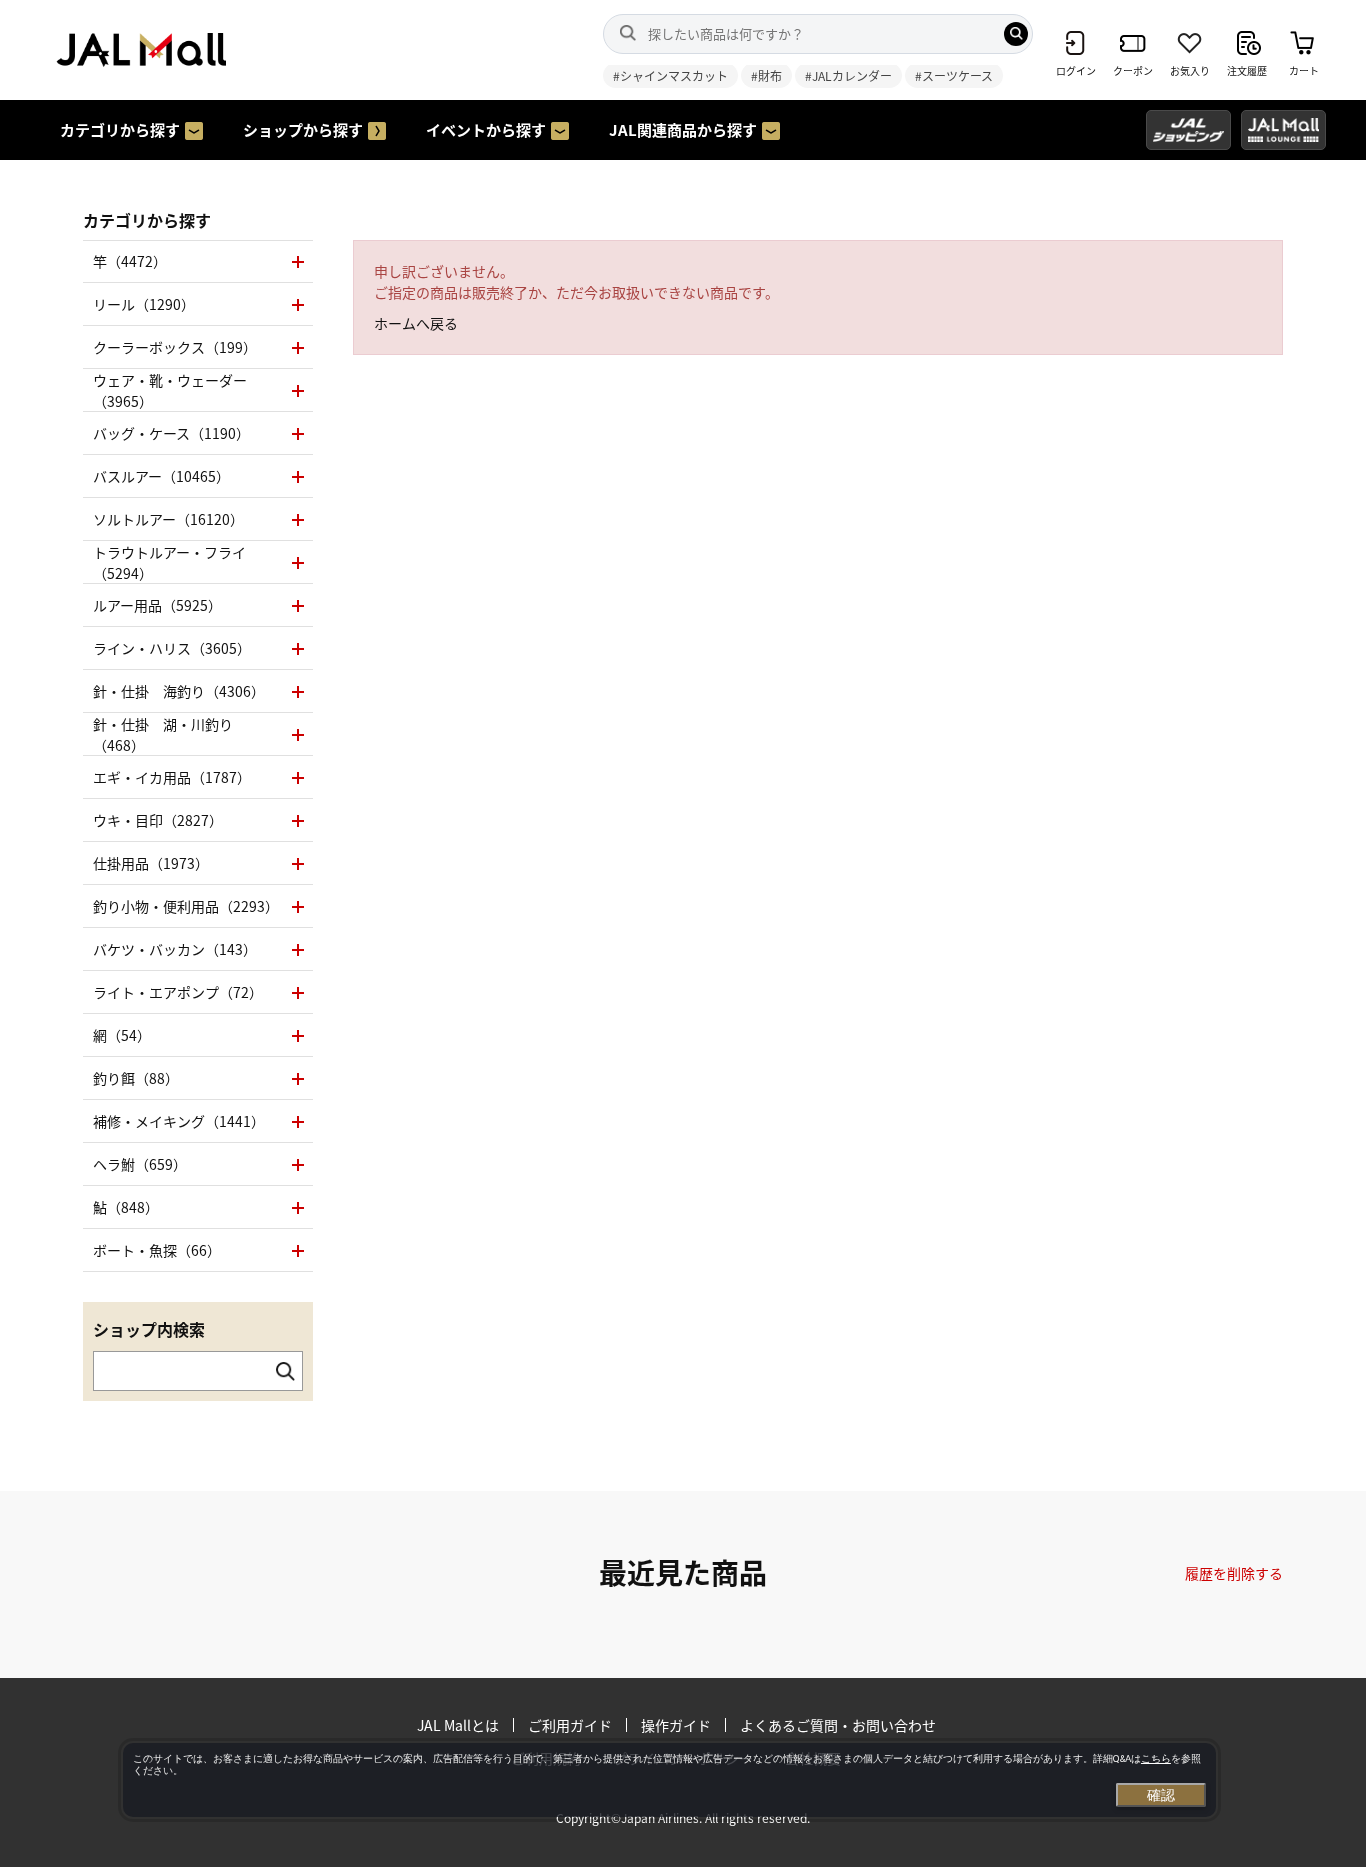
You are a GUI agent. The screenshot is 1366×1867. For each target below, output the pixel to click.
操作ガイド (676, 1725)
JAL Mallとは (458, 1725)
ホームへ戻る (416, 323)
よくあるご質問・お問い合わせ (838, 1725)
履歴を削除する (1234, 1573)
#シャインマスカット (670, 75)
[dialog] (669, 1780)
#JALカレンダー (848, 75)
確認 (1161, 1795)
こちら (1156, 1758)
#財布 (766, 75)
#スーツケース (954, 75)
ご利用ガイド (570, 1725)
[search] (1016, 34)
